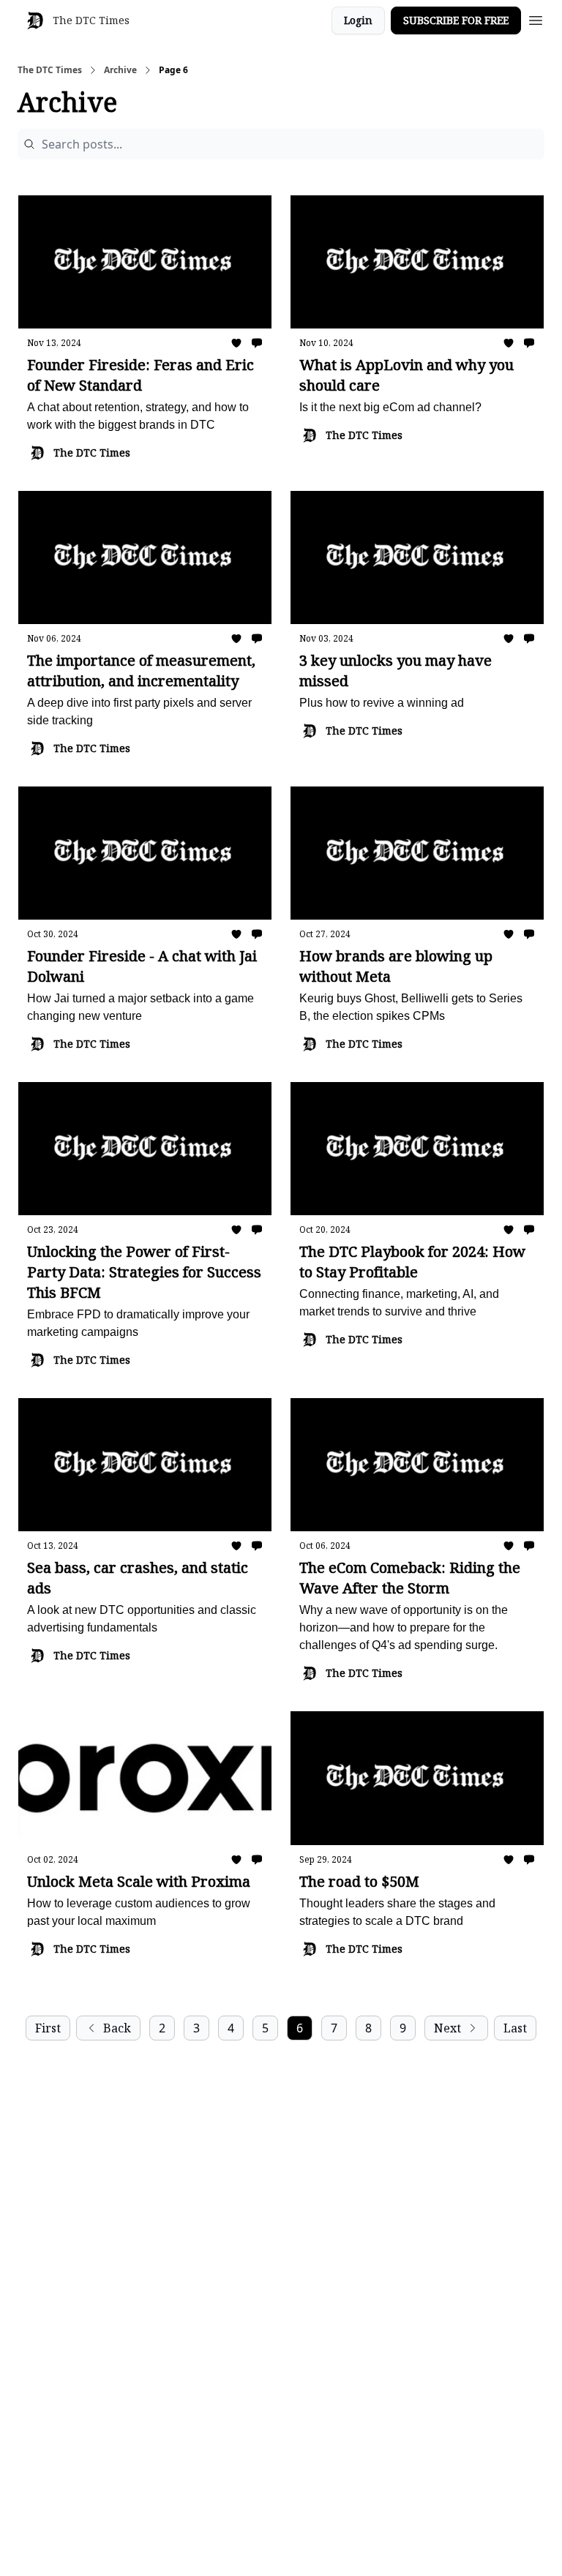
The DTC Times (50, 70)
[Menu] (536, 18)
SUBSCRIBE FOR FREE (456, 20)
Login (358, 20)
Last (515, 2028)
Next (447, 2028)
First (48, 2028)
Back (117, 2028)
